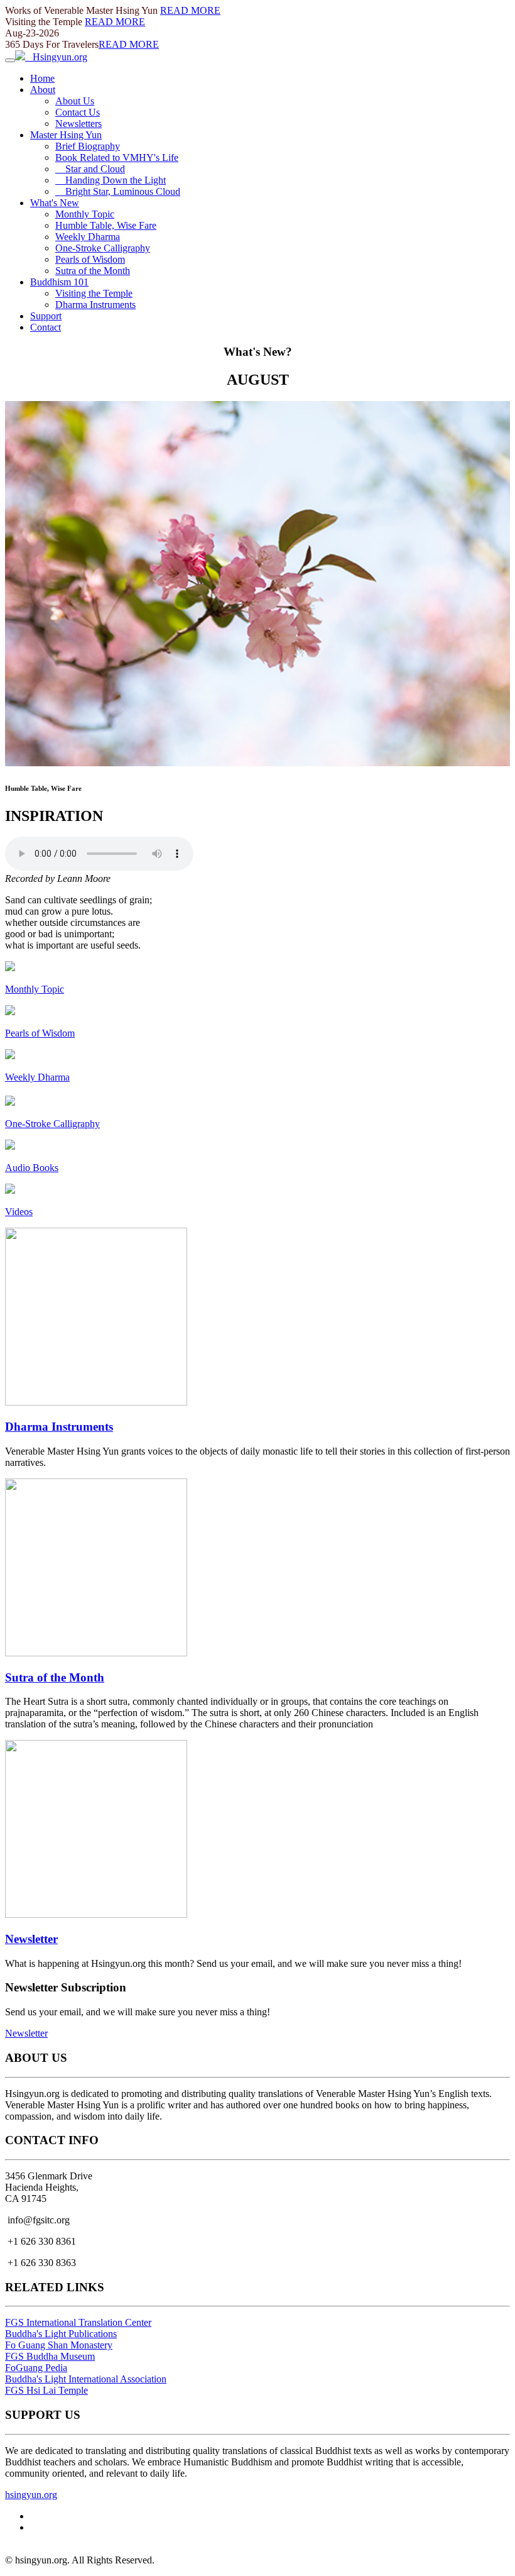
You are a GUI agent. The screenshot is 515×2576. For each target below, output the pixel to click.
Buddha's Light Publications (61, 2334)
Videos (19, 1212)
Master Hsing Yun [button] (66, 135)
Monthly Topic (85, 214)
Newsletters (79, 124)
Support (46, 316)
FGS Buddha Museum (50, 2356)
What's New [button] (55, 203)
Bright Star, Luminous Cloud (118, 191)
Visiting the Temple (94, 293)
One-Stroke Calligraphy (103, 248)
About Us (75, 101)
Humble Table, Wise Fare (106, 225)
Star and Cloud (90, 169)
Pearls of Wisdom (90, 259)
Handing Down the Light (111, 180)
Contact (46, 327)
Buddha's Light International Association (86, 2379)
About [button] (43, 90)
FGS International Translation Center (78, 2322)
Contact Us (78, 112)
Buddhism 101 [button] (59, 282)
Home (42, 78)
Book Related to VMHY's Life (117, 157)
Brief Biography (88, 146)
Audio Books (32, 1168)
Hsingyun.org (56, 57)
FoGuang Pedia (36, 2368)
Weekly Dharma (88, 237)
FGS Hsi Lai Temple (46, 2390)
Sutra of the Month (93, 271)
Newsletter (31, 1939)
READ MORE (190, 10)
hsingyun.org (31, 2495)
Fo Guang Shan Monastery (59, 2345)
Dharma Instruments (95, 305)
